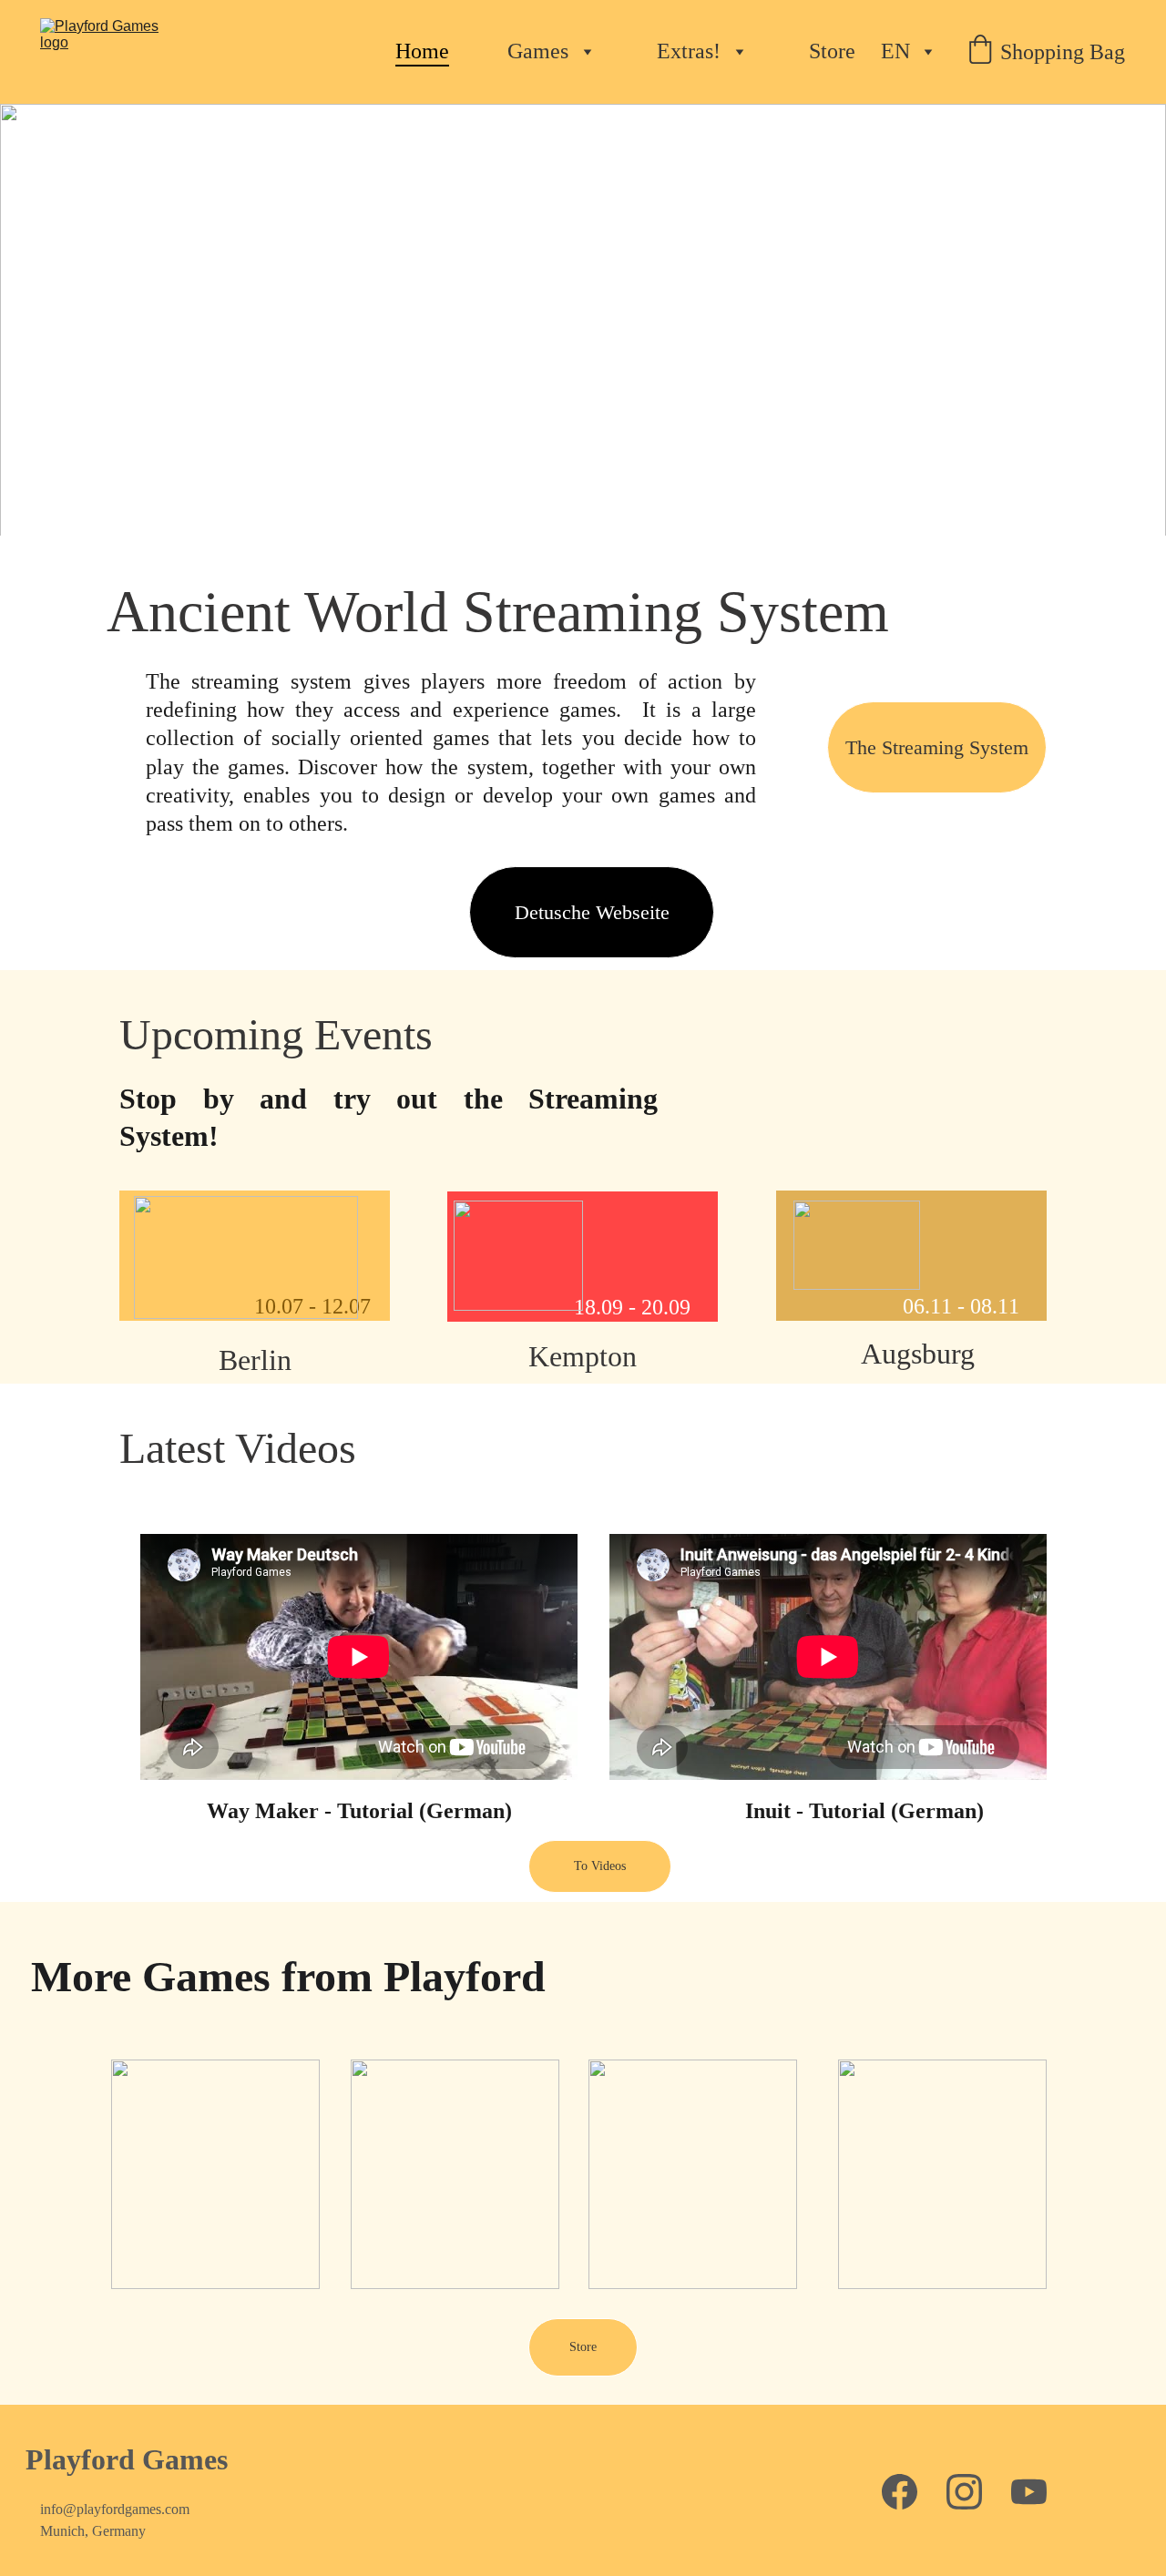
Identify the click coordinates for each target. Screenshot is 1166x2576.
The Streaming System (937, 747)
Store (832, 51)
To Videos (600, 1866)
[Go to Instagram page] (964, 2492)
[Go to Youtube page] (1029, 2492)
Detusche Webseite (592, 912)
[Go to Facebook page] (900, 2492)
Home (422, 51)
